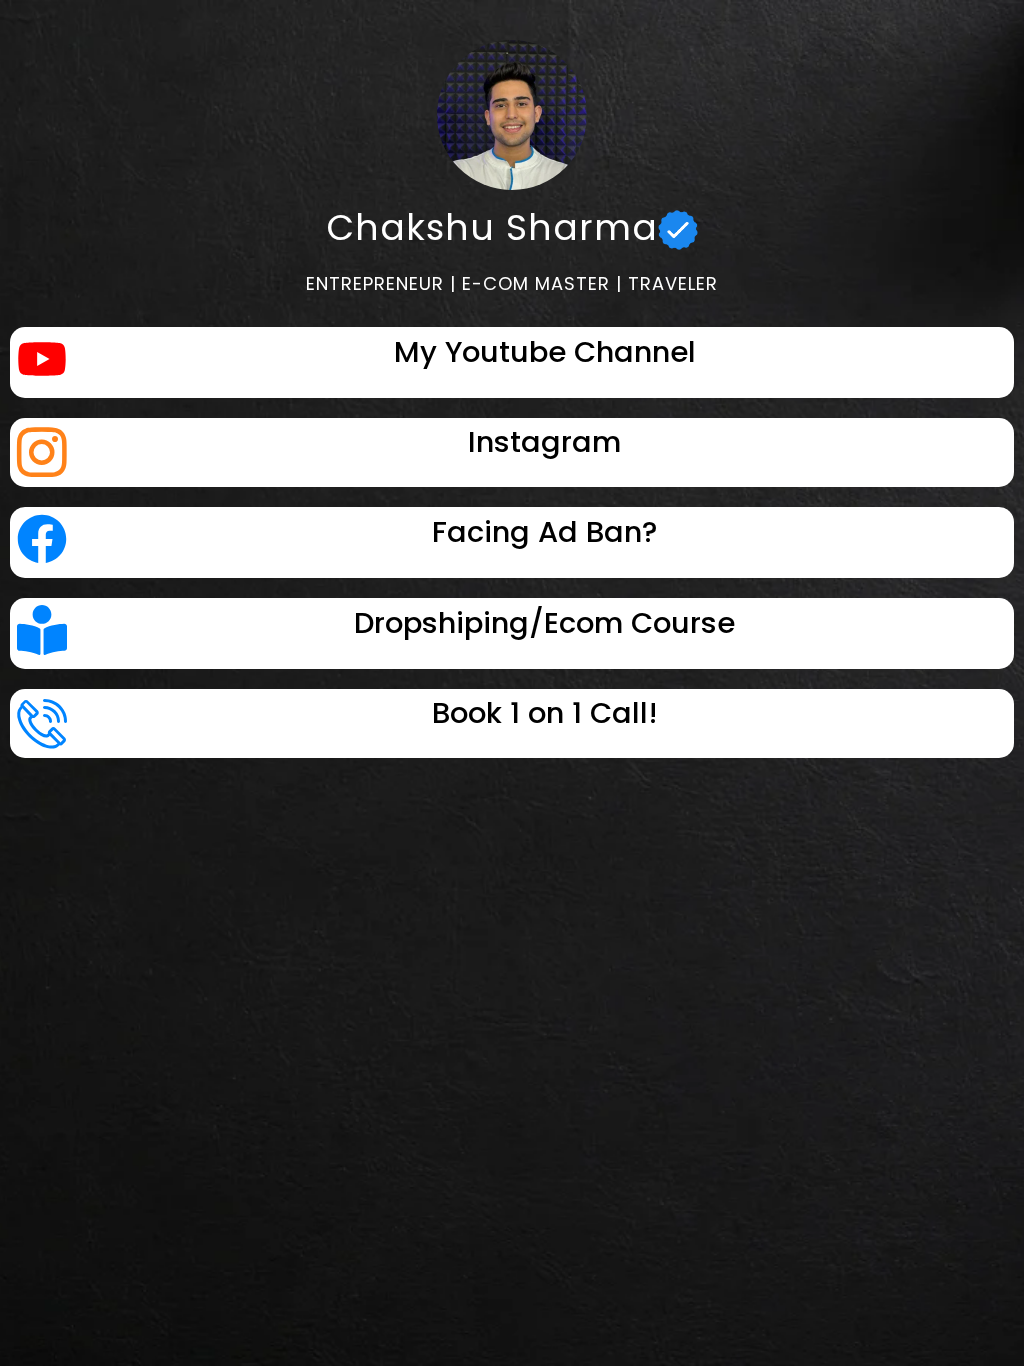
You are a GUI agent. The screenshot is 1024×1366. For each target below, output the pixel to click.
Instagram (544, 442)
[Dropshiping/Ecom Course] (42, 633)
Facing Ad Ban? (544, 532)
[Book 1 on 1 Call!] (42, 723)
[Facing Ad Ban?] (42, 542)
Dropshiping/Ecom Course (544, 623)
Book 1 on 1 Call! (545, 713)
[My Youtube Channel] (42, 362)
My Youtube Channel (545, 352)
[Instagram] (42, 452)
